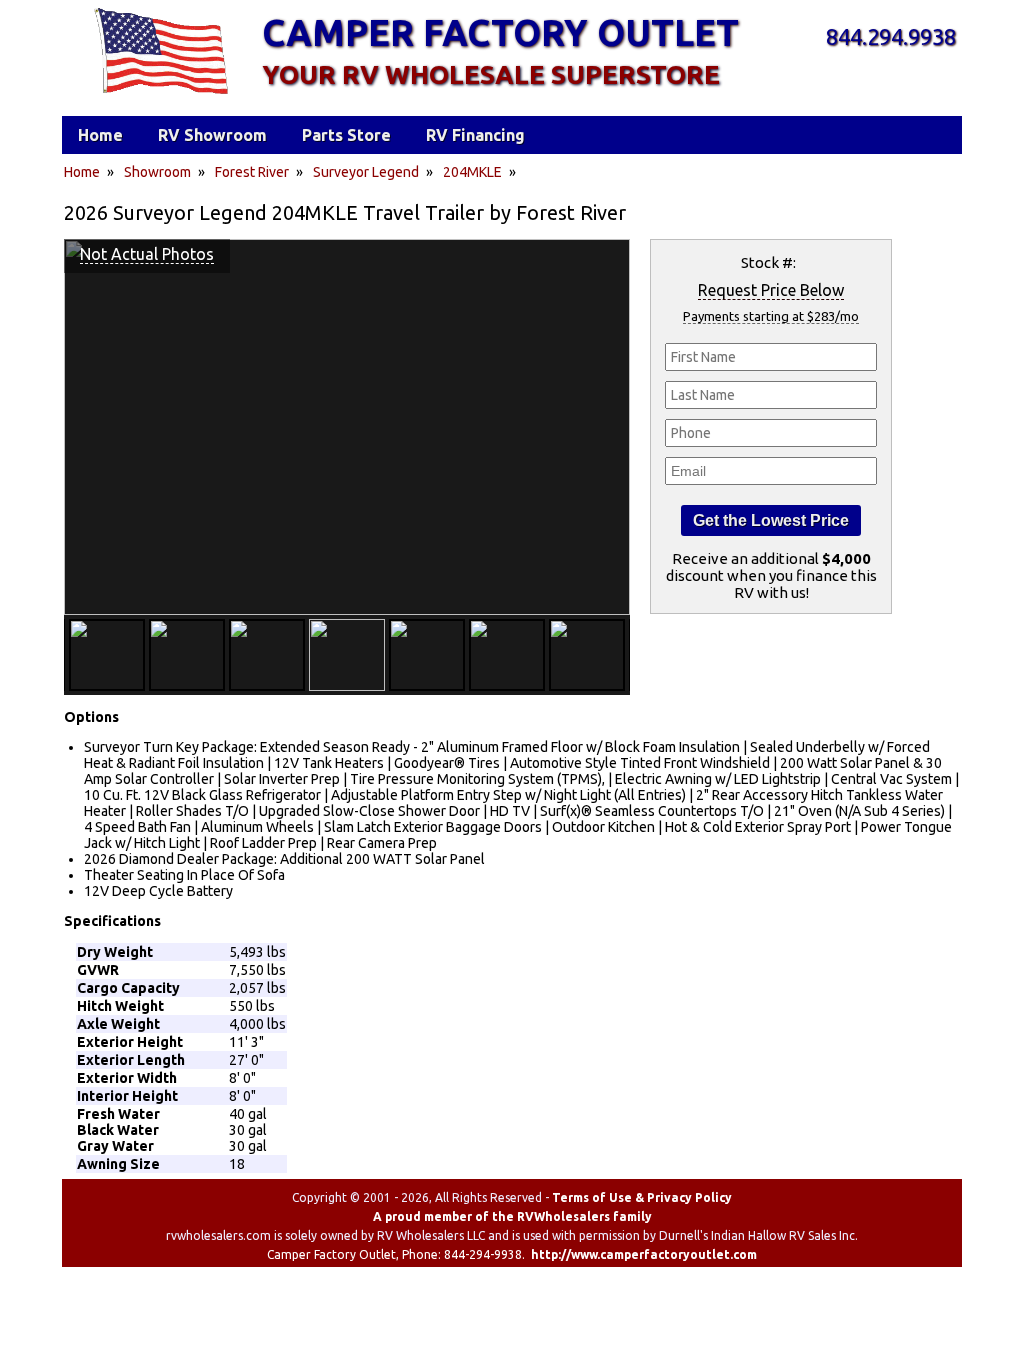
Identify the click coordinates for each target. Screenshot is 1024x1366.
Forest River (252, 172)
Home (82, 172)
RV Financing (475, 135)
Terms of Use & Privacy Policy (642, 1197)
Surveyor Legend (366, 172)
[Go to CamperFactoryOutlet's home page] (160, 96)
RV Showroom (212, 135)
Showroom (157, 172)
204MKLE (472, 172)
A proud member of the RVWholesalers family (512, 1216)
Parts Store (346, 135)
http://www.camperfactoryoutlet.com (644, 1254)
